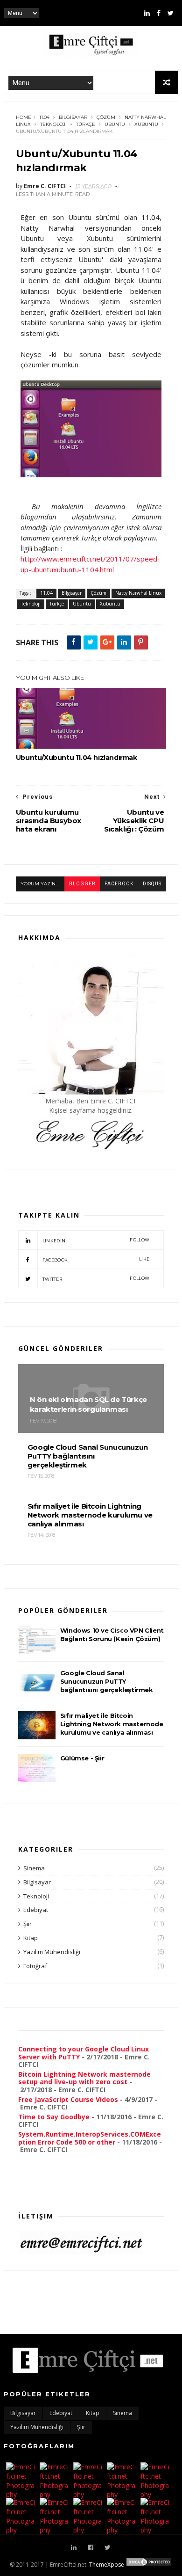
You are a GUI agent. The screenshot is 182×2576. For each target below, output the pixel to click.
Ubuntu (115, 124)
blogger (82, 884)
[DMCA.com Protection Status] (149, 2565)
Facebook (96, 1259)
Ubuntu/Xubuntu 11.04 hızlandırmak (77, 758)
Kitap (31, 1938)
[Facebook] (159, 13)
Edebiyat (36, 1910)
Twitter (96, 1279)
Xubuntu (146, 124)
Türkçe (86, 124)
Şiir (28, 1924)
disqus (152, 884)
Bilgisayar (73, 117)
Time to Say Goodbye (54, 2117)
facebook (119, 884)
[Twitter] (171, 13)
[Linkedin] (147, 13)
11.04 (44, 117)
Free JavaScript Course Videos (68, 2099)
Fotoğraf (35, 1966)
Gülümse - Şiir (82, 1758)
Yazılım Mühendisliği (52, 1952)
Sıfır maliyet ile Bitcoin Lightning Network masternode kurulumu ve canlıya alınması (112, 1724)
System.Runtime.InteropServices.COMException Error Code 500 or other (90, 2138)
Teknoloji (53, 124)
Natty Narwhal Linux (138, 593)
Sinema (34, 1868)
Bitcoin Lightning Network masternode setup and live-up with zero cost (84, 2078)
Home (24, 117)
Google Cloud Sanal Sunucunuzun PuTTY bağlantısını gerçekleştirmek (107, 1681)
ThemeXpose (107, 2565)
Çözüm (106, 117)
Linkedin (96, 1240)
